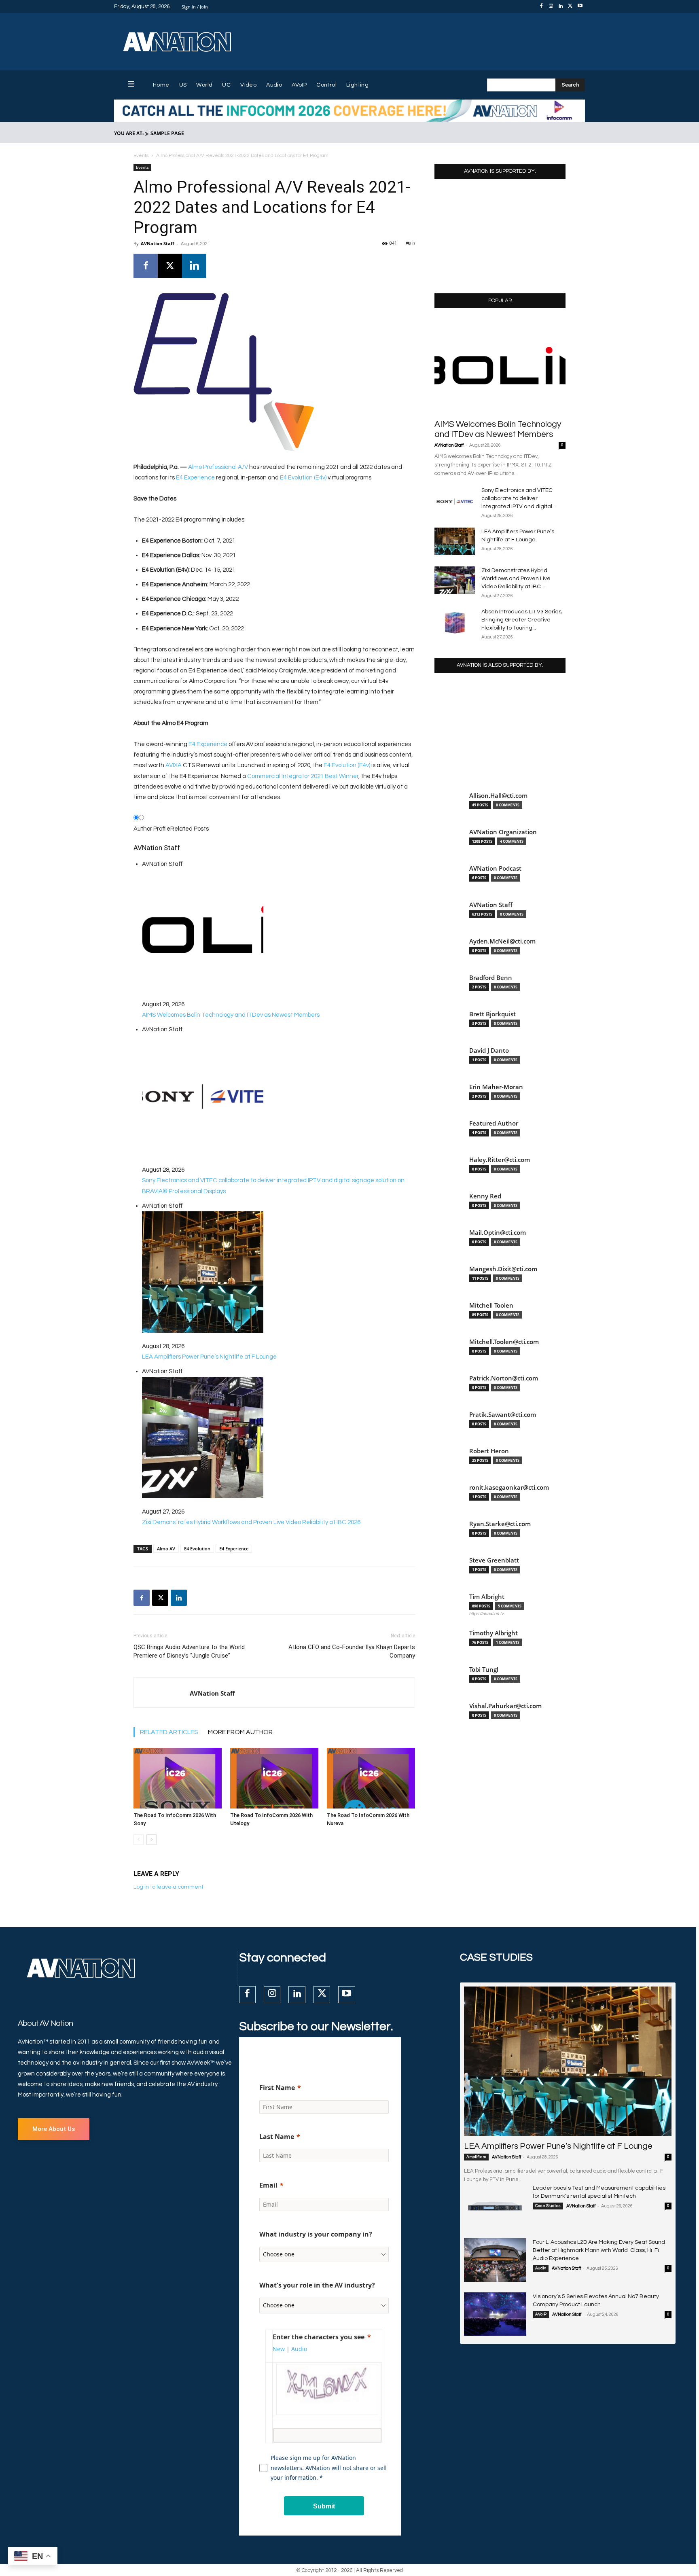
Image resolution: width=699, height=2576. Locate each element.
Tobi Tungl (484, 1670)
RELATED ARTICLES (169, 1732)
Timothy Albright (494, 1633)
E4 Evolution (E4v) (303, 478)
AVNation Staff (158, 243)
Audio (541, 2268)
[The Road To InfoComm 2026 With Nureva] (371, 1778)
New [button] (279, 2349)
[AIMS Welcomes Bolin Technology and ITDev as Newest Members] (500, 366)
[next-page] (151, 1839)
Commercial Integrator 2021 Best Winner (303, 776)
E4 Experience (195, 478)
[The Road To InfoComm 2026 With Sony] (178, 1778)
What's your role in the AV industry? (317, 2285)
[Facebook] (541, 6)
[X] (570, 6)
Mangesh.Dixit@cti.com (503, 1269)
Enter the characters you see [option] (319, 2337)
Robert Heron (489, 1451)
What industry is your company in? (316, 2234)
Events (141, 156)
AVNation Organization (503, 832)
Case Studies (548, 2206)
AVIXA (174, 765)
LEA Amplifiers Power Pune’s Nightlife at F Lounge (558, 2146)
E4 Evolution (197, 1549)
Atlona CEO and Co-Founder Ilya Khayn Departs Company (352, 1651)
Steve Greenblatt (494, 1560)
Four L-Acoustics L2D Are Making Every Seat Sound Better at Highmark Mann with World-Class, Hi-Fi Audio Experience (599, 2250)
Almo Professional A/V (219, 467)
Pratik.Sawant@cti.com (503, 1415)
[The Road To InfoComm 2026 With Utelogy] (274, 1778)
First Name (277, 2088)
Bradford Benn (491, 978)
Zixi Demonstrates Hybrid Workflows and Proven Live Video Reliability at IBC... (516, 579)
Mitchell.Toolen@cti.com (504, 1342)
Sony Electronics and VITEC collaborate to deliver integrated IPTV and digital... (519, 498)
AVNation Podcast (495, 868)
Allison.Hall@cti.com (498, 796)
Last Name (277, 2137)
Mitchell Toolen (491, 1305)
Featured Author (494, 1123)
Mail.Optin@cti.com (498, 1233)
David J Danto (489, 1051)
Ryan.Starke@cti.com (500, 1524)
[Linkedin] (561, 6)
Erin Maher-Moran (496, 1087)
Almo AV (166, 1549)
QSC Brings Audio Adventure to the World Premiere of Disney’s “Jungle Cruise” (189, 1651)
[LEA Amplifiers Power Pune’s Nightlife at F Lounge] (455, 542)
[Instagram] (551, 6)
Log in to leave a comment (168, 1887)
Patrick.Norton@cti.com (504, 1378)
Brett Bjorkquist (492, 1014)
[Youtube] (580, 6)
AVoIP (541, 2314)
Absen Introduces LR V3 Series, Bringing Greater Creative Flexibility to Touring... (522, 620)
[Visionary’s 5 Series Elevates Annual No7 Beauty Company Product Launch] (495, 2314)
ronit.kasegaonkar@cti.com (509, 1487)
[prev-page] (139, 1839)
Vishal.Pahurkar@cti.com (505, 1706)
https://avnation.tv (487, 1613)
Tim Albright (487, 1597)
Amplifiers (476, 2157)
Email (268, 2185)
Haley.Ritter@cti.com (500, 1160)
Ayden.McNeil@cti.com (502, 941)
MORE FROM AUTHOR (240, 1732)
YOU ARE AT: (129, 133)
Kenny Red (485, 1196)
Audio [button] (299, 2349)
